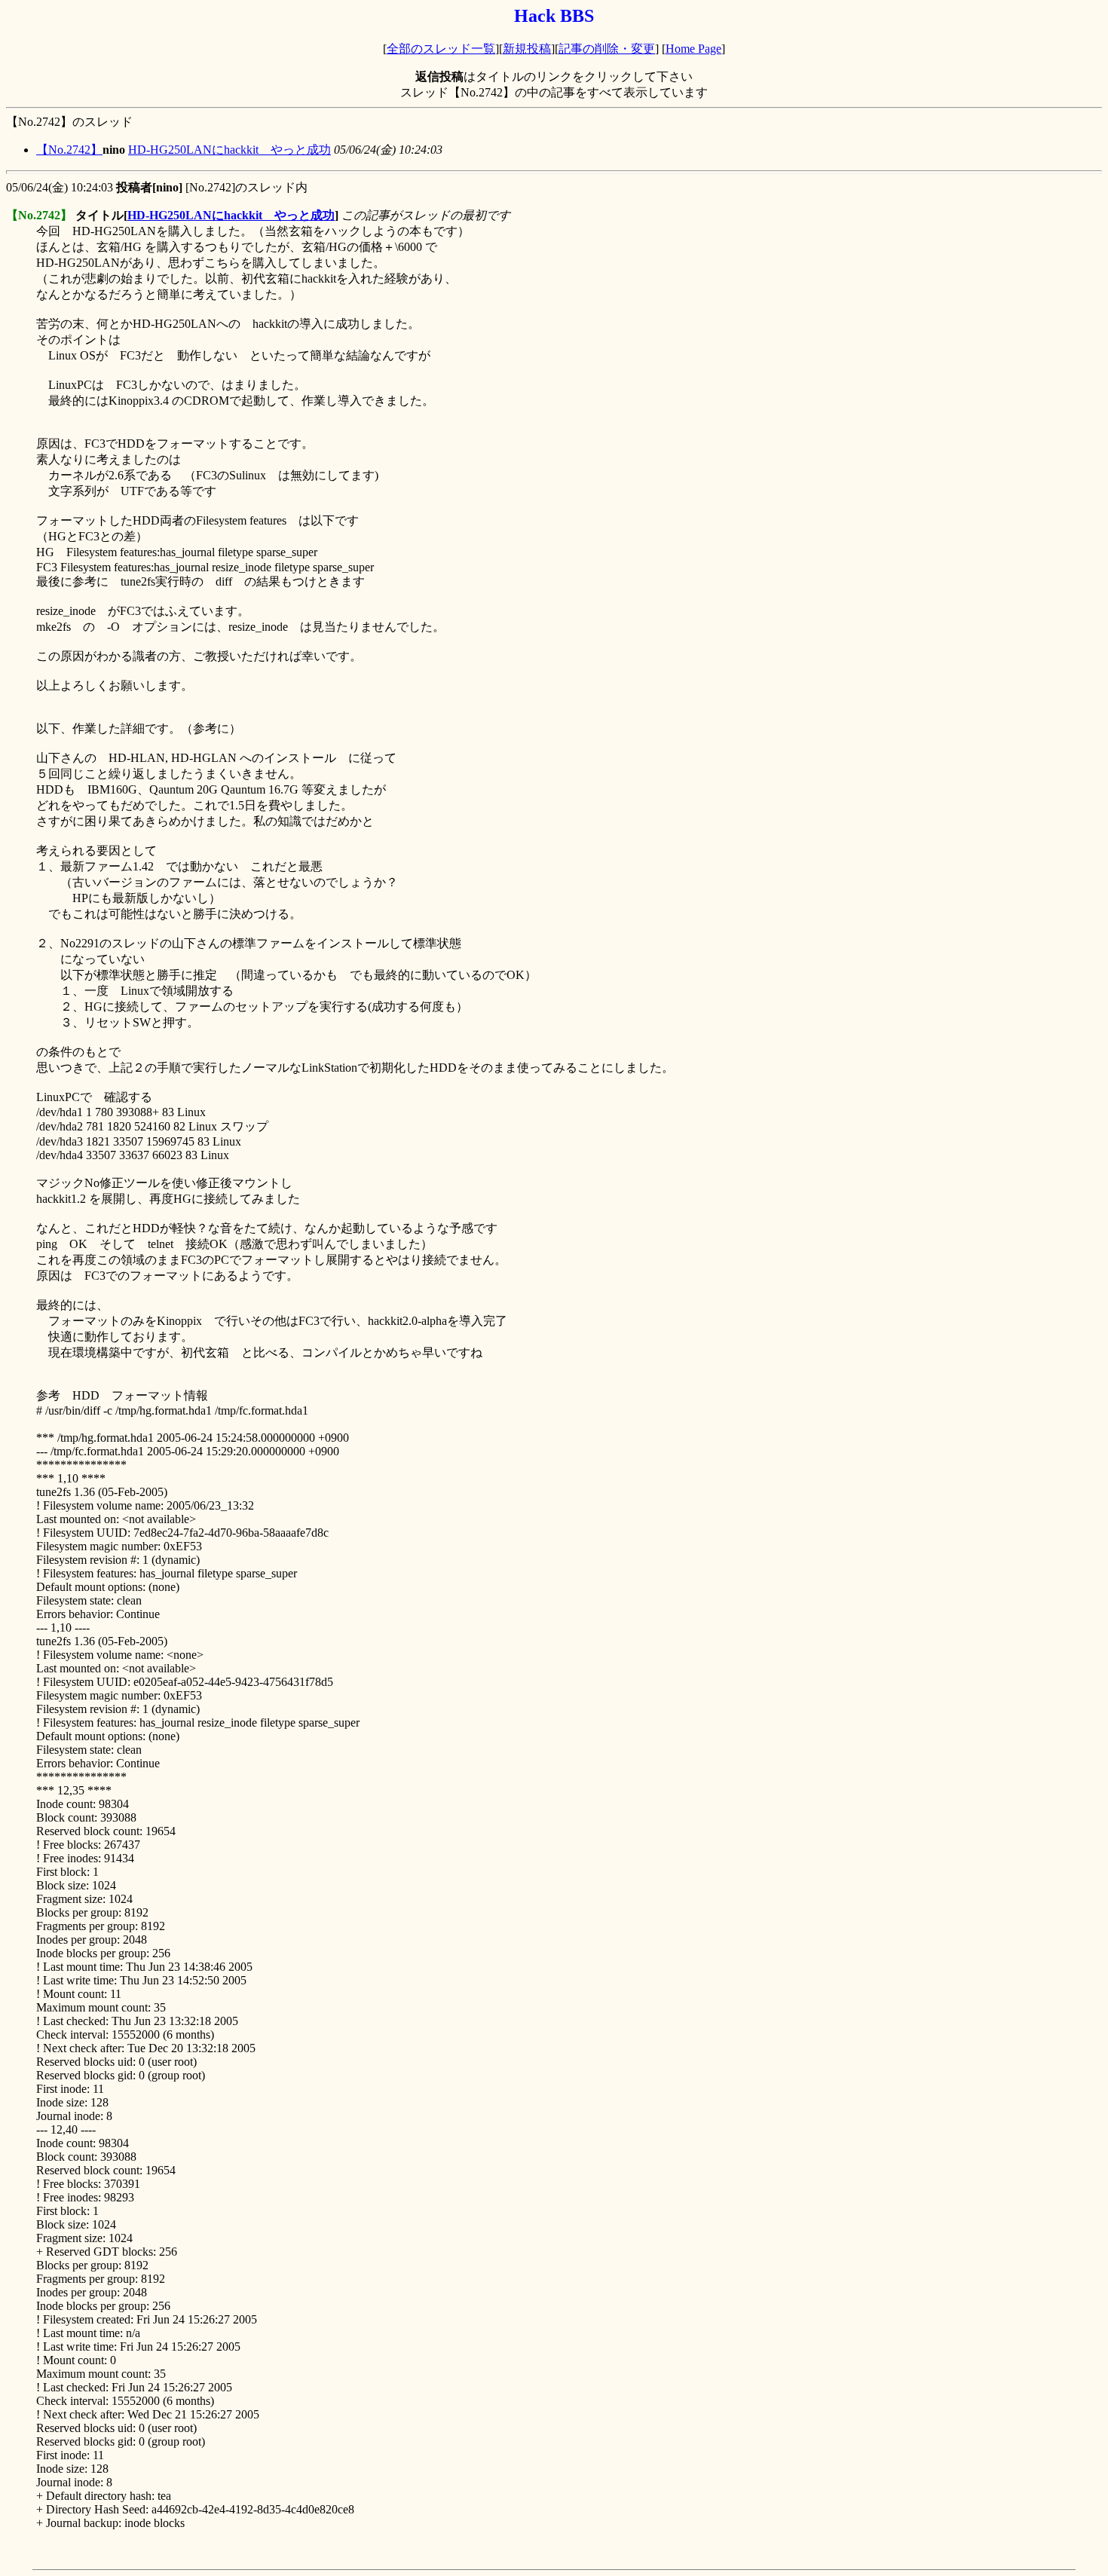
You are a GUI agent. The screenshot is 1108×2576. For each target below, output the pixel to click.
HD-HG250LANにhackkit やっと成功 (230, 150)
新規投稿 (527, 49)
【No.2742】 (69, 150)
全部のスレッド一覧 (441, 49)
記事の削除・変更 (607, 49)
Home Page (693, 49)
